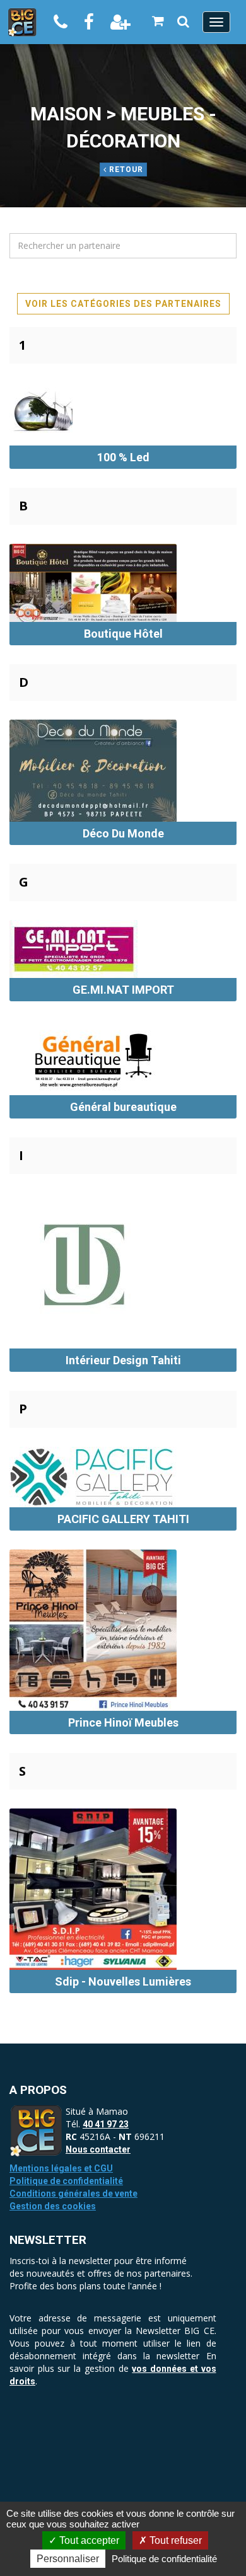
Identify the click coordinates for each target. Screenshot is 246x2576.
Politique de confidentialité (66, 2181)
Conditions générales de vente (73, 2194)
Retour (125, 170)
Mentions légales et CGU (61, 2168)
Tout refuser (174, 2540)
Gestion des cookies (53, 2206)
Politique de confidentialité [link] (164, 2559)
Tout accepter (88, 2540)
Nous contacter (98, 2149)
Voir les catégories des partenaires (123, 304)
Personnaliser (68, 2559)
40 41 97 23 (106, 2124)
